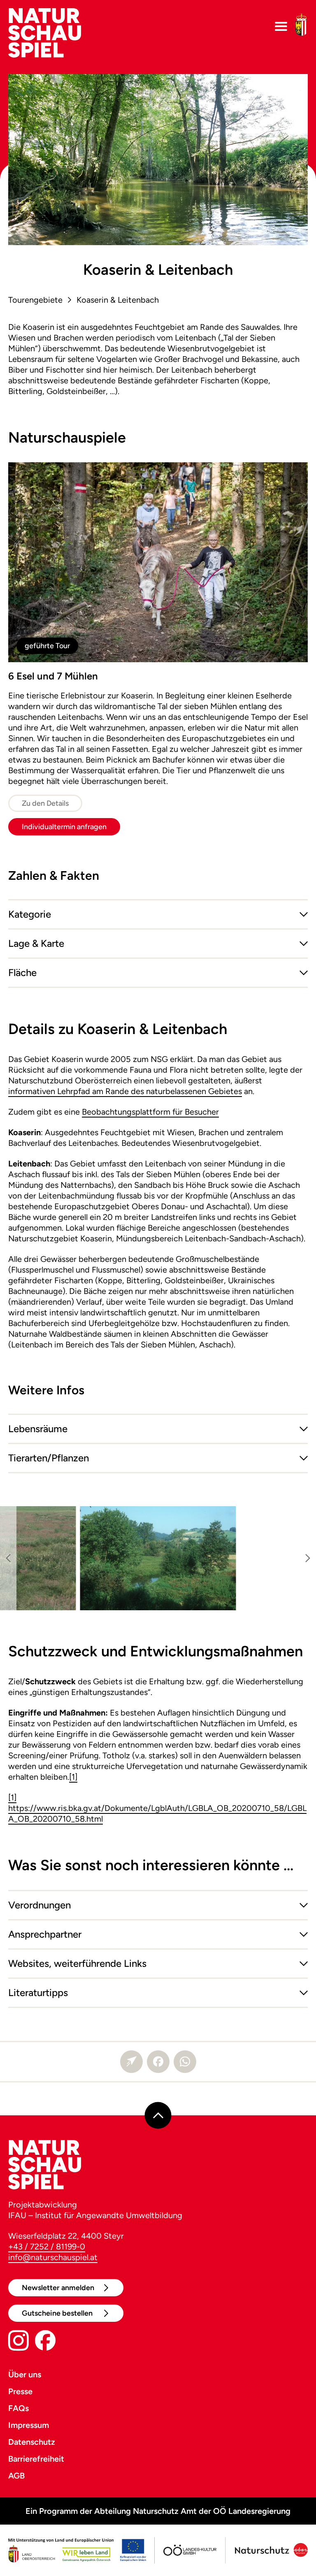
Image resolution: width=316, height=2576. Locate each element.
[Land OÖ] (77, 2550)
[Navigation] (281, 27)
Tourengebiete (35, 300)
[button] (158, 914)
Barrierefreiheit (36, 2459)
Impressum (29, 2425)
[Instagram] (19, 2342)
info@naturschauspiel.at (53, 2257)
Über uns (25, 2374)
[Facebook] (158, 2062)
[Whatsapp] (185, 2062)
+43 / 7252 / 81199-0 (47, 2247)
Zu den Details (45, 803)
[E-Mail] (131, 2062)
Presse (20, 2391)
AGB (16, 2476)
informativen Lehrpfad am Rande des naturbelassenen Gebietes (125, 1091)
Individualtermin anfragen (64, 827)
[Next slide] (308, 1558)
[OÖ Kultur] (189, 2550)
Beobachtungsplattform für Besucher (150, 1112)
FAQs (19, 2408)
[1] (73, 1777)
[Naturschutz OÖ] (270, 2550)
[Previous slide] (8, 1558)
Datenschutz (32, 2442)
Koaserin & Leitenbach (118, 300)
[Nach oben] (158, 2115)
